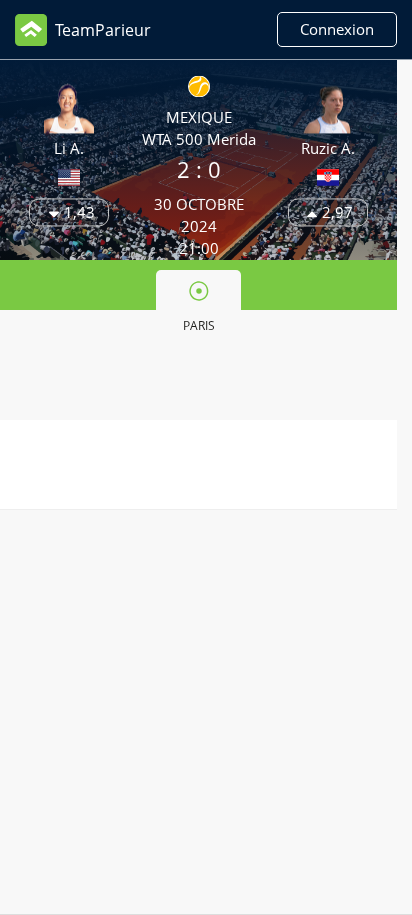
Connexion (337, 29)
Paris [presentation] (199, 325)
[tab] (198, 305)
